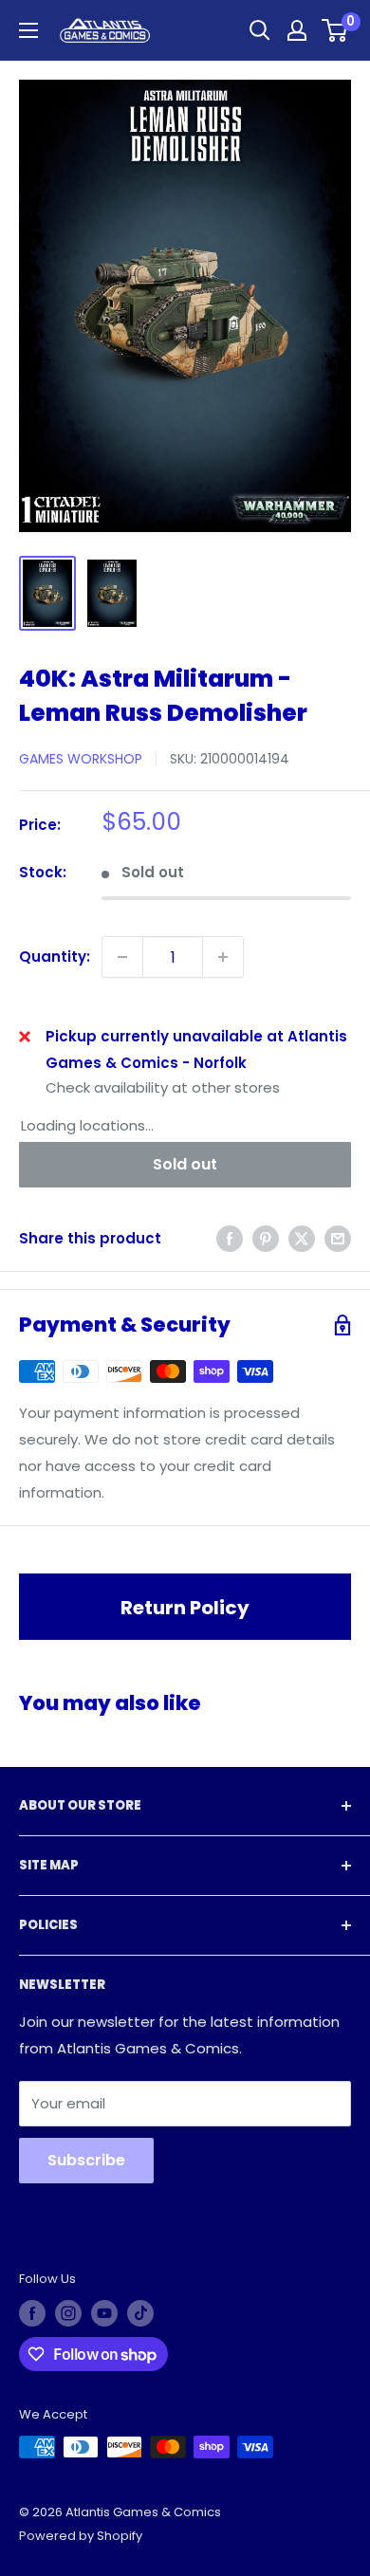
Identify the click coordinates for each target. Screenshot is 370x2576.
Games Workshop (81, 759)
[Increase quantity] (223, 957)
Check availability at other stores (163, 1087)
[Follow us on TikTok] (140, 2313)
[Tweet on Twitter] (302, 1239)
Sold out (185, 1164)
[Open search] (260, 30)
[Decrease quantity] (122, 957)
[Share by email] (338, 1239)
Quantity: (55, 957)
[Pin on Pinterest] (266, 1239)
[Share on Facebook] (230, 1239)
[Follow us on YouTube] (104, 2313)
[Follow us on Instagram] (68, 2313)
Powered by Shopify (81, 2536)
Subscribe (86, 2160)
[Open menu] (28, 30)
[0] (335, 30)
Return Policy (185, 1608)
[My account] (297, 30)
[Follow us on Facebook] (32, 2313)
